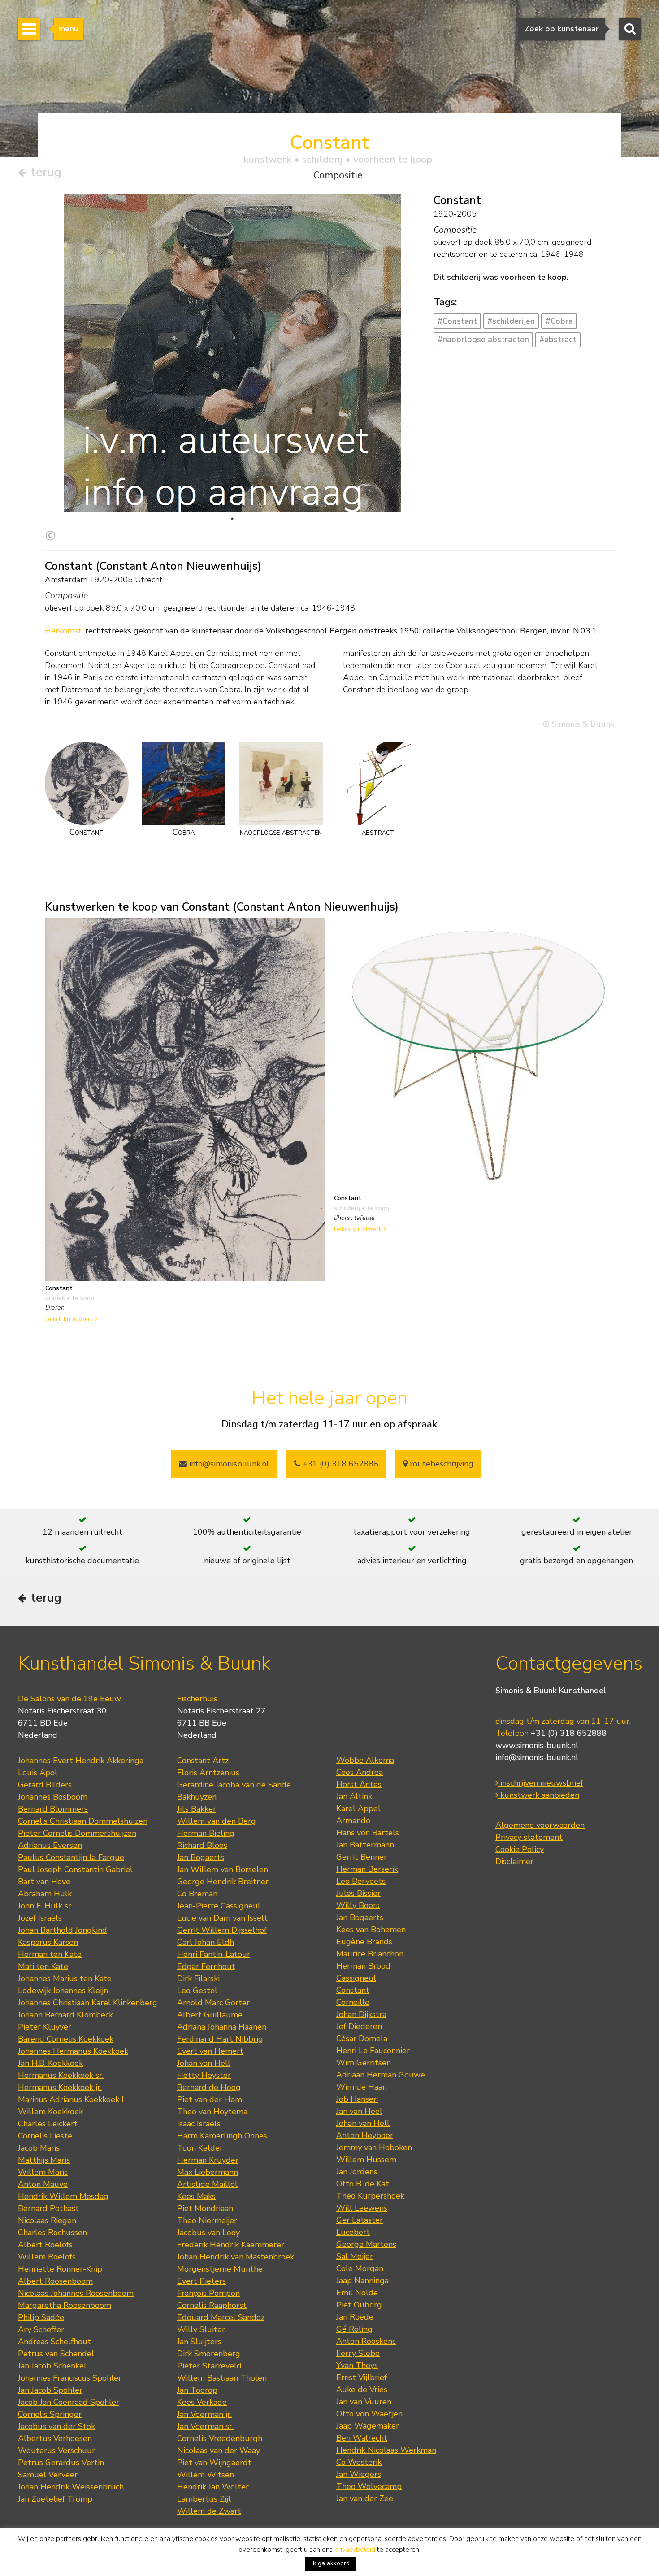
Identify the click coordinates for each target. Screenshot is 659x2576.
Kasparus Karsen (48, 1942)
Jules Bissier (358, 1893)
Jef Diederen (359, 2026)
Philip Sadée (41, 2317)
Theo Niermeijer (207, 2220)
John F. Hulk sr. (45, 1906)
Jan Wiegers (359, 2474)
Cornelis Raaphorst (212, 2305)
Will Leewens (362, 2208)
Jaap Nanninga (362, 2281)
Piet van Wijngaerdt (214, 2463)
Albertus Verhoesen (55, 2438)
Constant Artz (203, 1761)
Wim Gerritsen (364, 2063)
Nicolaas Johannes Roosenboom (76, 2293)
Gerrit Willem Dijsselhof (222, 1930)
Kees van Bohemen (371, 1930)
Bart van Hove (44, 1882)
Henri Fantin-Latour (214, 1954)
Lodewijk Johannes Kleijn (63, 1991)
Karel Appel (358, 1808)
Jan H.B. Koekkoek (50, 2063)
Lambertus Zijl (204, 2499)
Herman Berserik (367, 1869)
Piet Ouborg (359, 2305)
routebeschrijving (440, 1464)
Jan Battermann (365, 1845)
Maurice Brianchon (370, 1954)
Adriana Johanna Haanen (222, 2027)
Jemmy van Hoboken (374, 2147)
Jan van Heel (359, 2111)
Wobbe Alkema (365, 1760)
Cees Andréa (360, 1772)
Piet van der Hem (210, 2099)
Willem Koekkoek (50, 2112)
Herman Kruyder (208, 2160)
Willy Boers (358, 1905)
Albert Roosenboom (55, 2281)
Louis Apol (38, 1773)
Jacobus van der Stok (56, 2426)
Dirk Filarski (198, 1978)
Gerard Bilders (45, 1785)
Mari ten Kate (43, 1966)
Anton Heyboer (365, 2135)
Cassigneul (356, 1978)
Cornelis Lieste (45, 2136)
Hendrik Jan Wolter (213, 2487)
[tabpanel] (232, 481)
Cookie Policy (520, 1849)
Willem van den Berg (217, 1821)
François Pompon (208, 2293)
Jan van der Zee (365, 2498)
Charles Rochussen (52, 2233)
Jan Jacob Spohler (50, 2390)
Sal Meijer (355, 2256)
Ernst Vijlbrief (362, 2377)
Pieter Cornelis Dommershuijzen (77, 1833)
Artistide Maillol (207, 2184)
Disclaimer (514, 1861)
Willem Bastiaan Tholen (222, 2378)
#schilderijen (511, 321)
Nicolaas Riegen (47, 2220)
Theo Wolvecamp (369, 2486)
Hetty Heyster (204, 2075)
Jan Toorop (197, 2390)
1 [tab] (232, 519)
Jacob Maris (39, 2148)
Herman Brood (363, 1966)
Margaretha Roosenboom (65, 2305)
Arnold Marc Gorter (213, 2003)
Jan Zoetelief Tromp (55, 2499)
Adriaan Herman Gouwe (381, 2075)
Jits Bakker (197, 1809)
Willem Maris (43, 2172)
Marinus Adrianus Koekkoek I (71, 2099)
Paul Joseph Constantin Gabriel (75, 1869)
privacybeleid (355, 2550)
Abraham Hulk (45, 1894)
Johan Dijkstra (361, 2014)
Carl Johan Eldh (206, 1942)
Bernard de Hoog (209, 2087)
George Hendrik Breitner (223, 1882)
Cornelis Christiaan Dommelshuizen (83, 1821)
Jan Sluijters (199, 2342)
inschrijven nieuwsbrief (541, 1783)
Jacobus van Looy (208, 2233)
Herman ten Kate (50, 1954)
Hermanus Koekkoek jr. (60, 2087)
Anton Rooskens (366, 2341)
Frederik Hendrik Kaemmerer (231, 2245)
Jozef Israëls (40, 1918)
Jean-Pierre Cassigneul (219, 1906)
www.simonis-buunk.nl (537, 1745)
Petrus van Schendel (56, 2354)
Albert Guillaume (210, 2015)
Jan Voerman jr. (204, 2414)
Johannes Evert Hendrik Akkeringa (81, 1761)
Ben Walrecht (362, 2438)
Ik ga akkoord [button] (331, 2563)
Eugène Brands (364, 1942)
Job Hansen (357, 2099)
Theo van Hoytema (212, 2112)
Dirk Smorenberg (209, 2354)
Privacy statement (529, 1837)
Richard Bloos (202, 1845)
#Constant (457, 321)
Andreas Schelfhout (54, 2342)
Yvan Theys (357, 2365)
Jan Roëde (355, 2317)
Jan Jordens (357, 2172)
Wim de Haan (362, 2087)
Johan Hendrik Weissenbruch (71, 2487)
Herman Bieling (206, 1833)
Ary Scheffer (41, 2329)
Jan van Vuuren (364, 2402)
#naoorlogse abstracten (483, 339)
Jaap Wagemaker (368, 2426)
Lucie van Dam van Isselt (222, 1918)
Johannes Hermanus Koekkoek (73, 2051)
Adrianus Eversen (50, 1845)
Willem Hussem (366, 2160)
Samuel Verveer (48, 2475)
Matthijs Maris (44, 2160)
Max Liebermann (208, 2172)
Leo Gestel (197, 1991)
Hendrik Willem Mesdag (63, 2196)
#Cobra (559, 321)
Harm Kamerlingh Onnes (222, 2136)
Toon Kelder (200, 2148)
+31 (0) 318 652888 (339, 1464)
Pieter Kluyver (45, 2027)
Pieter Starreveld (209, 2366)
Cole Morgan (360, 2268)
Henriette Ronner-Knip (60, 2269)
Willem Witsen (206, 2475)
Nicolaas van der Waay (219, 2450)
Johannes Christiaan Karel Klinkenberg (88, 2003)
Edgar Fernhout (206, 1966)
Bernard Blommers (53, 1809)
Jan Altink (354, 1796)
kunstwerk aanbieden (539, 1795)
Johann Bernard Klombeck (65, 2015)
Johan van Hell (204, 2063)
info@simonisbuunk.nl (228, 1464)
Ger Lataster (360, 2220)
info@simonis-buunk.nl (537, 1757)
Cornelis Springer (50, 2414)
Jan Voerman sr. (205, 2426)
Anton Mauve (43, 2184)
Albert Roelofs (45, 2245)
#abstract (558, 339)
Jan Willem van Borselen (223, 1869)
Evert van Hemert (210, 2051)
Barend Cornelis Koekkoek (66, 2039)
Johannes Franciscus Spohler (70, 2378)
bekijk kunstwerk (70, 1319)
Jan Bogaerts (201, 1857)
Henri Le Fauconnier (373, 2051)
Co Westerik (359, 2462)
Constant (353, 1990)
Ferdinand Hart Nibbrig (220, 2039)
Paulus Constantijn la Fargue (71, 1857)
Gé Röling (354, 2329)
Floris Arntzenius (208, 1773)
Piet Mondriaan (205, 2208)
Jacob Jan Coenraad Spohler (69, 2402)
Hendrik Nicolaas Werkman (386, 2450)
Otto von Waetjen (369, 2414)
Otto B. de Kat (363, 2184)
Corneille (353, 2002)
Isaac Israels (199, 2124)
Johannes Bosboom (53, 1797)
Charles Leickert (48, 2124)
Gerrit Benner (362, 1857)
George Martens (366, 2244)
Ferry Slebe (358, 2353)
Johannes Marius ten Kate (65, 1978)
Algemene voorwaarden (540, 1825)
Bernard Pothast (48, 2208)
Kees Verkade (202, 2402)
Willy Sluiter (201, 2329)
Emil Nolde (357, 2293)
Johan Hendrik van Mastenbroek (236, 2257)
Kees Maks (196, 2196)
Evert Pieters (202, 2281)
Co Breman (197, 1894)
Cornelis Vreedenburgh (220, 2438)
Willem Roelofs (47, 2257)
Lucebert (353, 2232)
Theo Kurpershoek (370, 2196)
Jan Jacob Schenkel (52, 2366)
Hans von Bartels (368, 1833)
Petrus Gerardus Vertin (61, 2463)
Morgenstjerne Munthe (220, 2269)
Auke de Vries (362, 2390)
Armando (353, 1821)
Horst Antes (359, 1784)
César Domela (362, 2038)
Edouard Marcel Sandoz (221, 2317)
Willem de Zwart (209, 2511)
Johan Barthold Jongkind (63, 1930)
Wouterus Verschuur (56, 2450)
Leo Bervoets (361, 1881)
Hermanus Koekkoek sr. (61, 2075)
